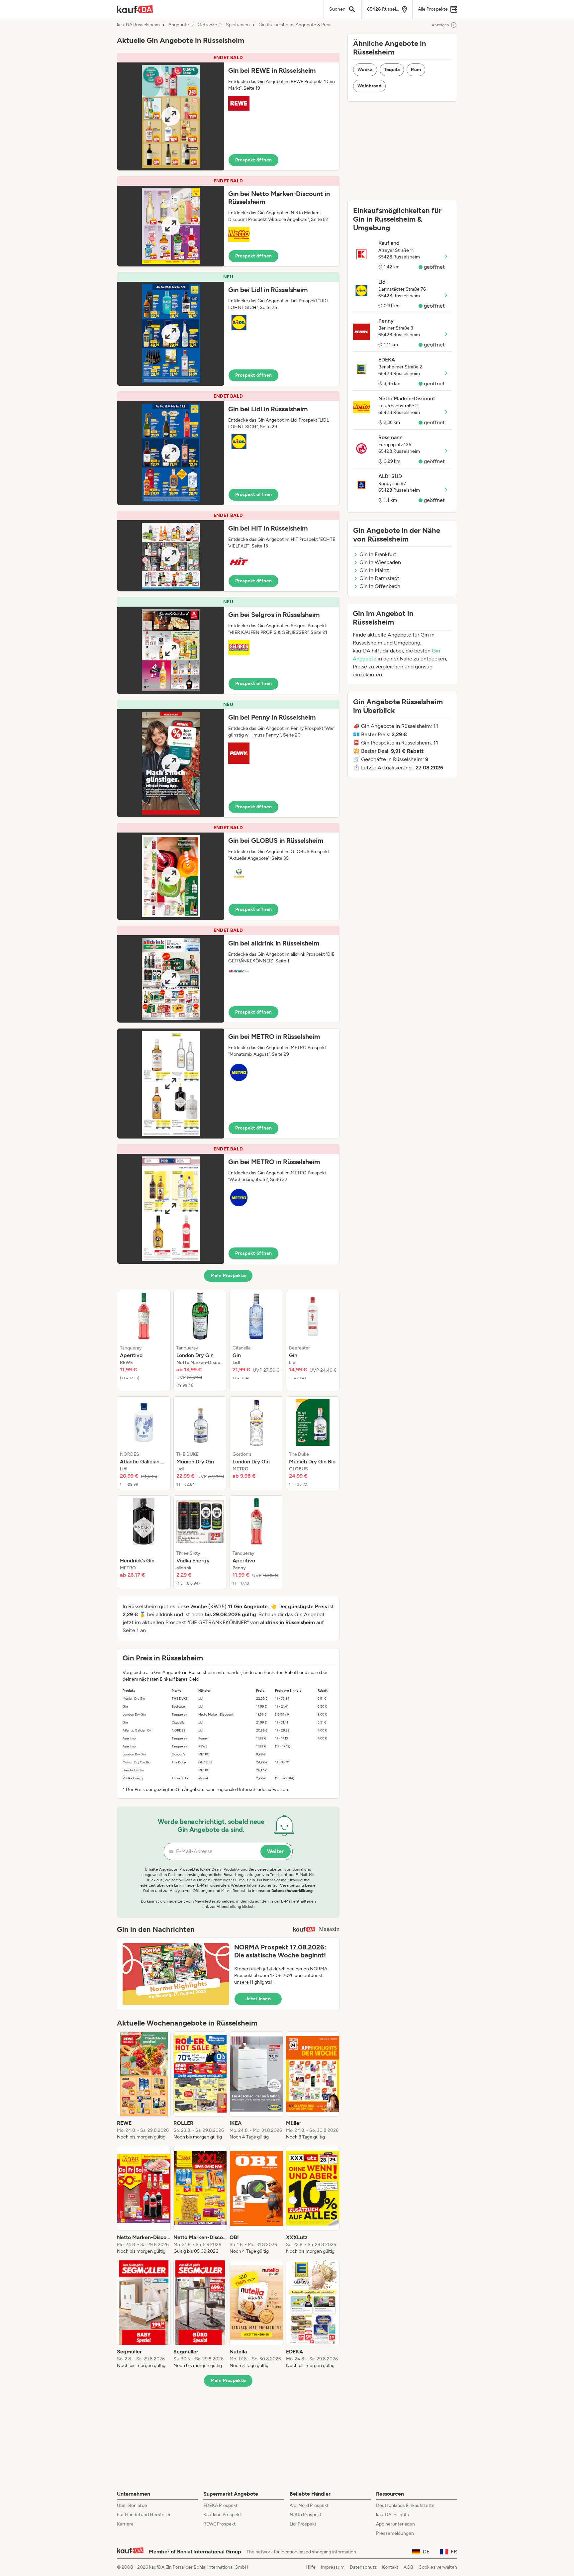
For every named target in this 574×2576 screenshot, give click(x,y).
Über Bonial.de (132, 2505)
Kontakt (390, 2567)
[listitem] (144, 1340)
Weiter (276, 1851)
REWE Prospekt (219, 2524)
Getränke (207, 25)
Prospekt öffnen (253, 160)
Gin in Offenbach (380, 586)
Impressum (333, 2567)
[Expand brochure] (171, 116)
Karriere (125, 2524)
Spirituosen (238, 25)
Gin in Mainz (374, 570)
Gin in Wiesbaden (380, 562)
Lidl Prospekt (303, 2524)
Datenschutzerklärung (292, 1891)
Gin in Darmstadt (379, 578)
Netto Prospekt (306, 2515)
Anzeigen (440, 25)
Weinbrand (369, 86)
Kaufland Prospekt (222, 2515)
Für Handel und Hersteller (144, 2515)
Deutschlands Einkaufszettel (406, 2505)
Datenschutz (363, 2567)
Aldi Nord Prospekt (309, 2505)
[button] (228, 112)
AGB (408, 2567)
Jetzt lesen (258, 1999)
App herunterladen (395, 2524)
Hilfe (311, 2567)
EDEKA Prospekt (220, 2505)
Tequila (392, 70)
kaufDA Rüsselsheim (138, 25)
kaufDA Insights (392, 2515)
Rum (416, 70)
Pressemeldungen (395, 2533)
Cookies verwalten (438, 2567)
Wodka (365, 70)
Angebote (179, 25)
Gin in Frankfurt (378, 554)
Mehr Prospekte (228, 1276)
